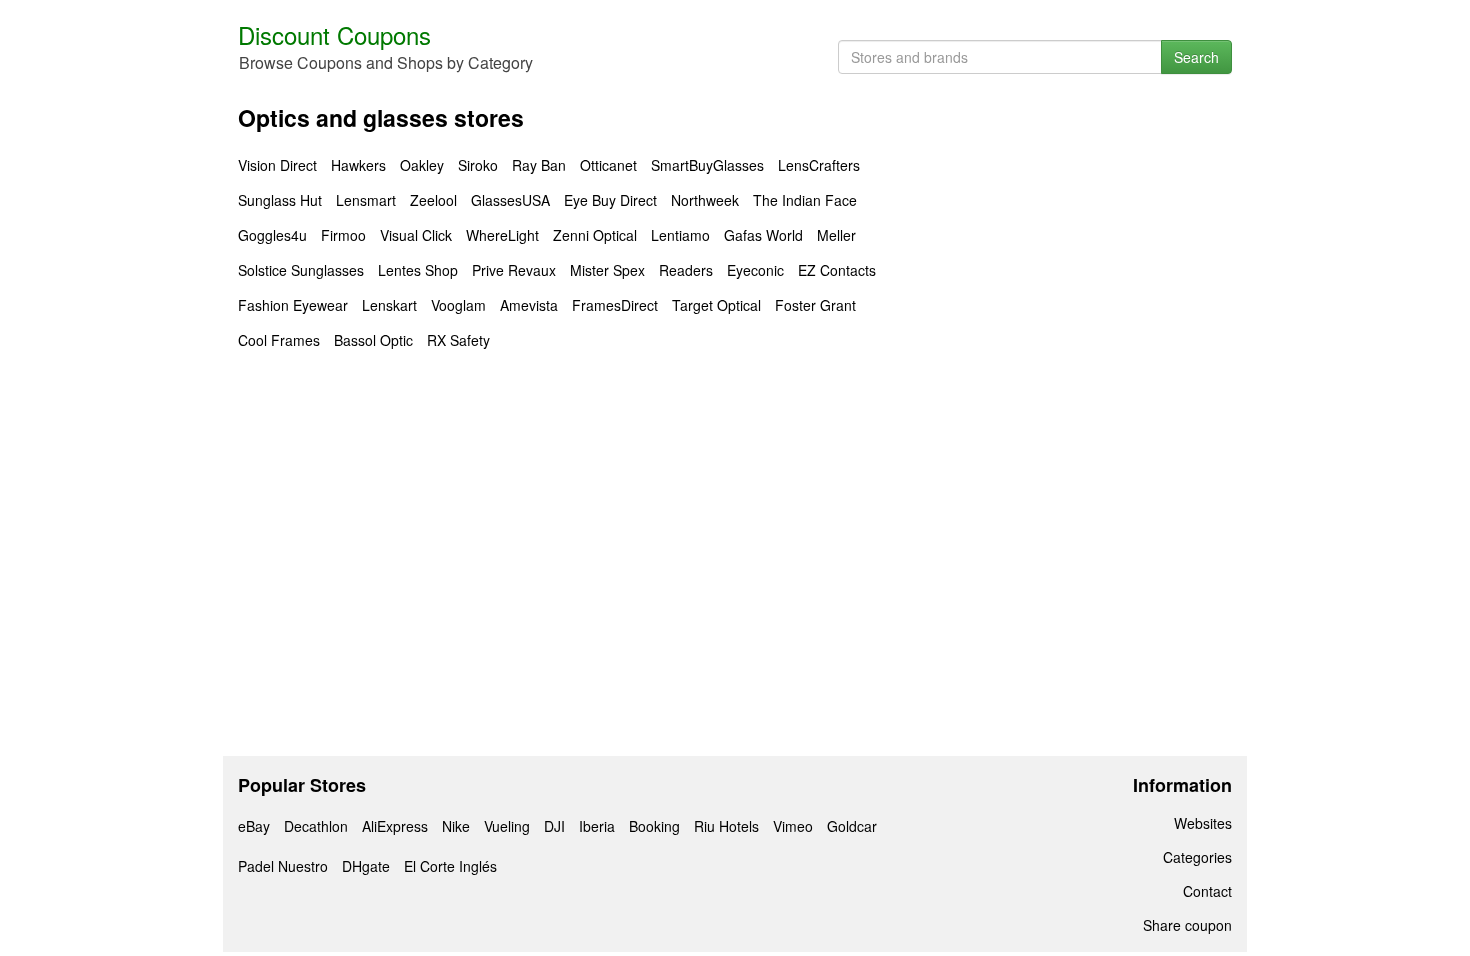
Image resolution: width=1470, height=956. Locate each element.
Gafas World (763, 235)
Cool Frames (279, 340)
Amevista (529, 305)
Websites (1203, 823)
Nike (456, 826)
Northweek (705, 200)
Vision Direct (277, 165)
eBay (254, 826)
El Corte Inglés (450, 866)
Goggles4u (272, 235)
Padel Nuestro (283, 866)
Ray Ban (539, 165)
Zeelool (433, 200)
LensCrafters (819, 165)
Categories (1197, 857)
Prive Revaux (514, 270)
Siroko (478, 165)
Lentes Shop (418, 270)
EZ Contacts (837, 270)
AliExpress (395, 826)
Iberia (597, 826)
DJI (554, 826)
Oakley (422, 165)
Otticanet (608, 165)
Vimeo (793, 826)
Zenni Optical (595, 235)
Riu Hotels (726, 826)
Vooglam (458, 305)
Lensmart (366, 200)
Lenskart (389, 305)
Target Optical (716, 305)
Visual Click (416, 235)
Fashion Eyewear (293, 305)
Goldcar (852, 826)
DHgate (366, 866)
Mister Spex (607, 270)
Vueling (507, 826)
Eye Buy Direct (610, 200)
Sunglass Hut (280, 200)
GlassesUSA (510, 200)
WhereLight (502, 235)
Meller (836, 235)
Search (1196, 57)
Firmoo (343, 235)
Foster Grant (815, 305)
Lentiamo (680, 235)
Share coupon (1187, 925)
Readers (686, 270)
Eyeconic (755, 270)
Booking (654, 826)
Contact (1207, 891)
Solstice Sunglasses (301, 270)
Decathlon (316, 826)
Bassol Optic (373, 340)
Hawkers (358, 165)
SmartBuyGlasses (707, 165)
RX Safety (458, 340)
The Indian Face (805, 200)
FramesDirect (615, 305)
